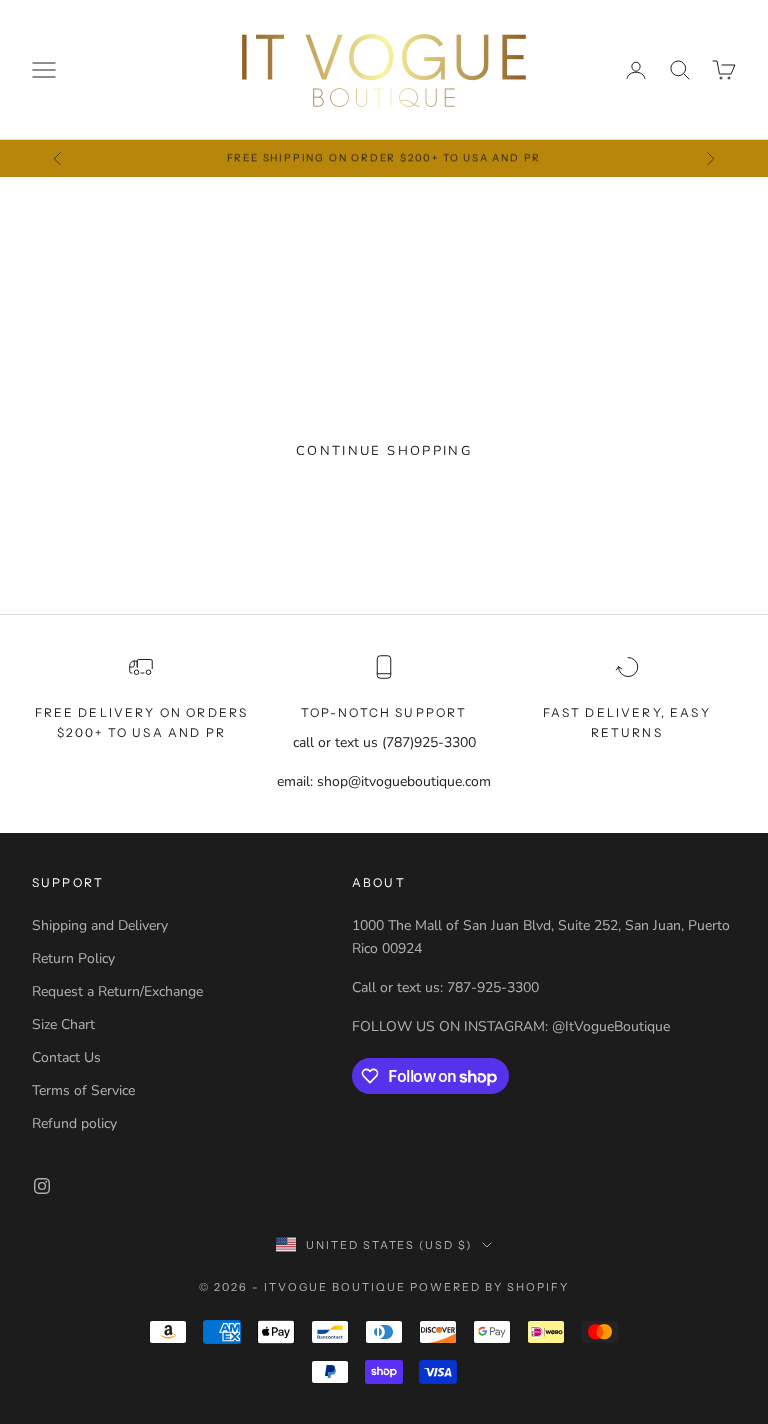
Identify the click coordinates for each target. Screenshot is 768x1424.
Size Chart (63, 1024)
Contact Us (66, 1057)
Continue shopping (384, 451)
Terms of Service (83, 1090)
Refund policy (74, 1123)
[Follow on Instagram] (42, 1186)
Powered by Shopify (489, 1287)
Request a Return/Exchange (117, 991)
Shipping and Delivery (100, 925)
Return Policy (73, 958)
